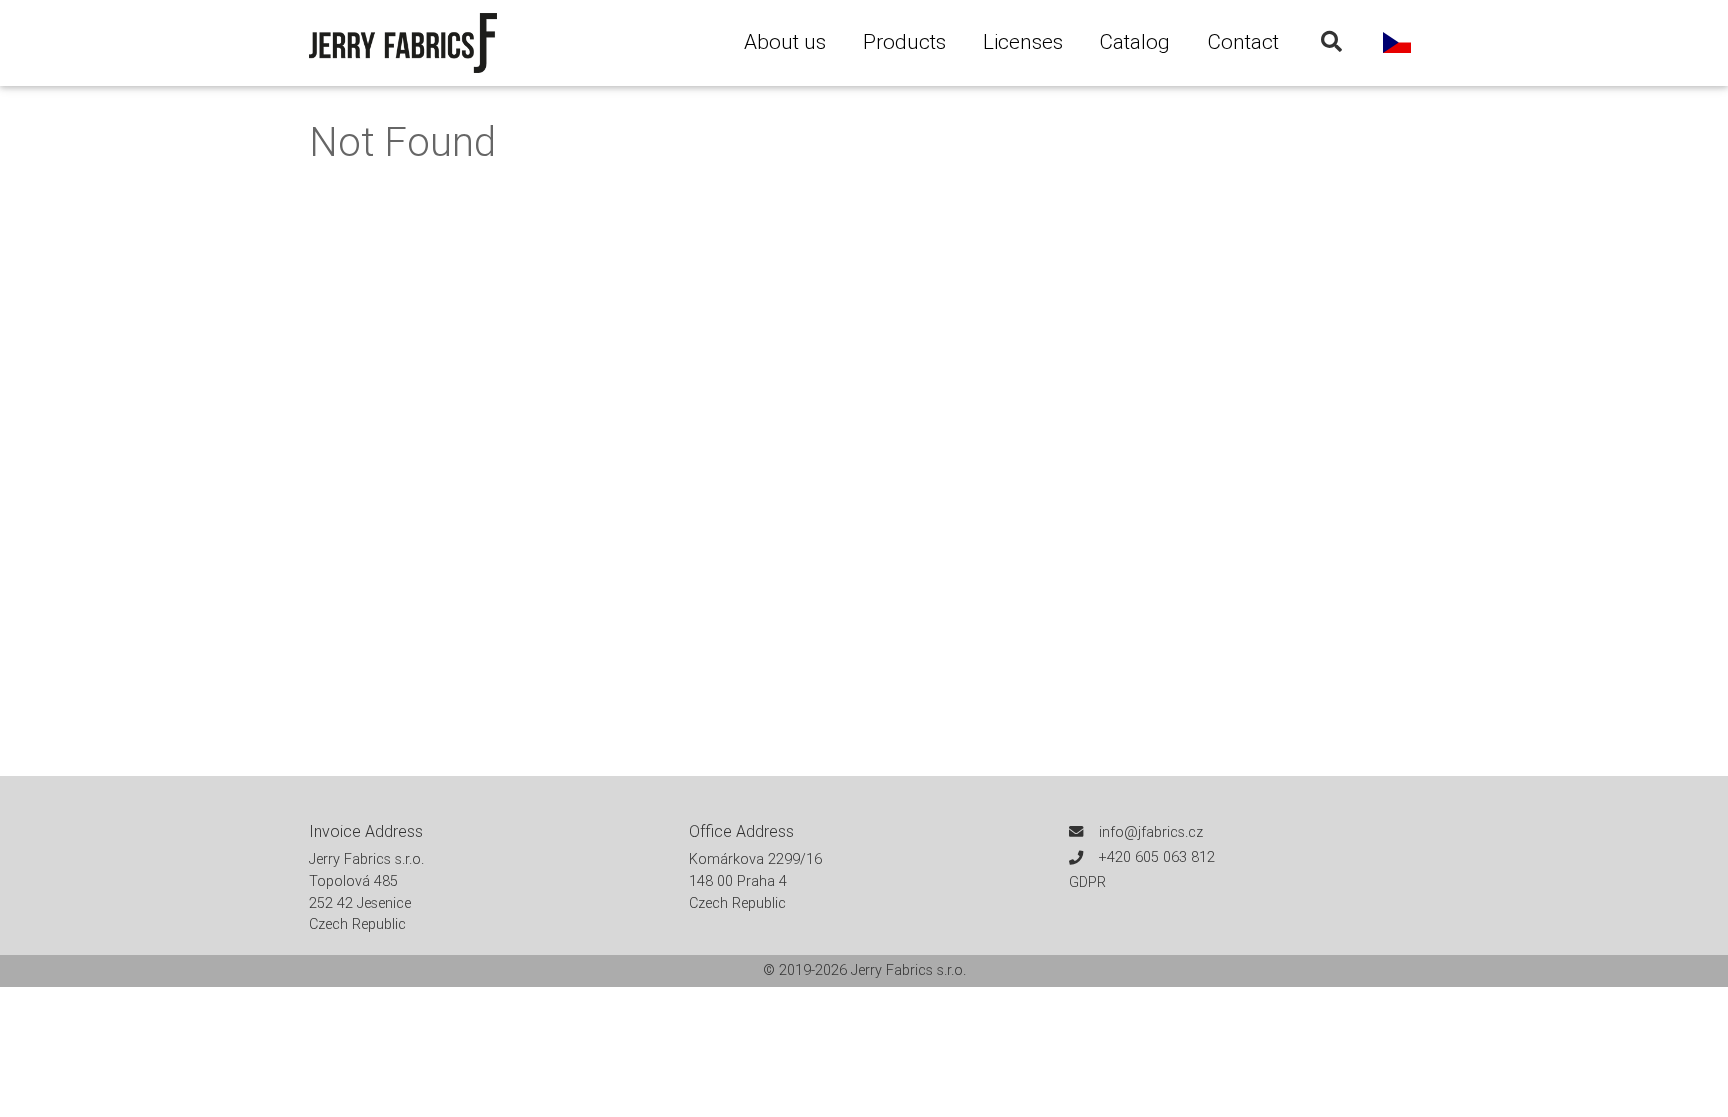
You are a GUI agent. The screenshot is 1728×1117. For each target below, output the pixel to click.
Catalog (1134, 42)
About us (785, 42)
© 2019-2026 (807, 970)
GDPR (1087, 882)
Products (904, 42)
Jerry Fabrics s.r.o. (908, 970)
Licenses (1023, 42)
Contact (1243, 42)
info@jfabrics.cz (1151, 832)
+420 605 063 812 (1157, 857)
